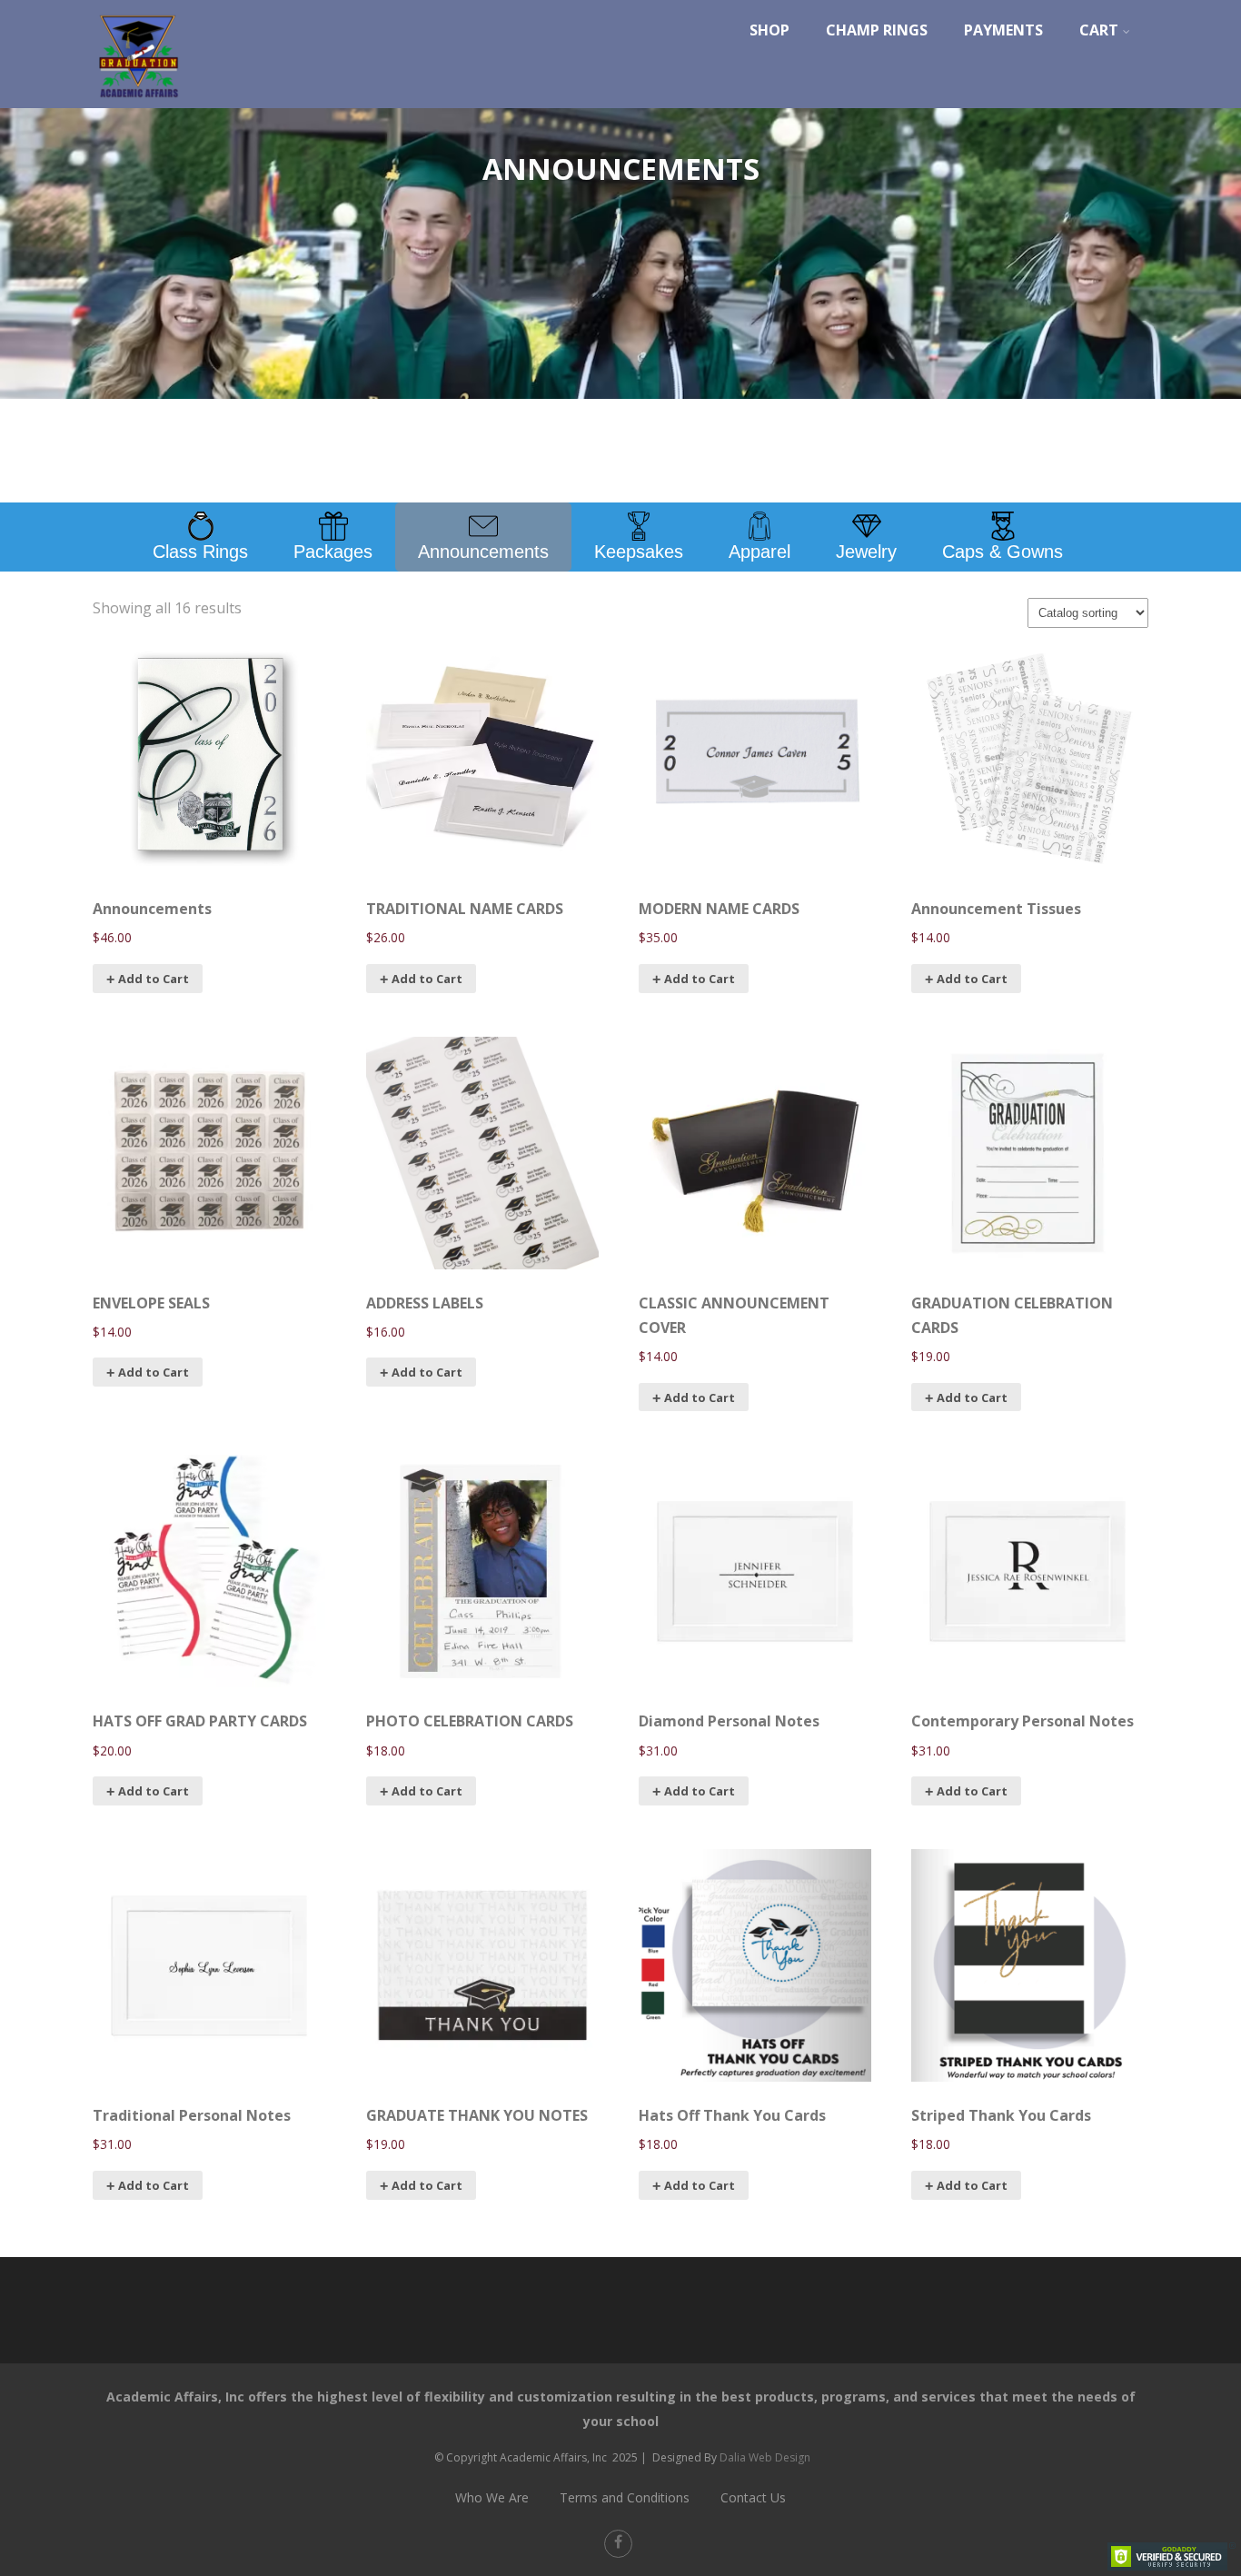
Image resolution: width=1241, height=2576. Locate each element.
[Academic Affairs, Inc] (138, 103)
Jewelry (866, 552)
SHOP (769, 30)
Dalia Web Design (765, 2457)
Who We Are (492, 2497)
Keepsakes (639, 552)
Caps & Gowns (1003, 552)
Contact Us (753, 2497)
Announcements (483, 552)
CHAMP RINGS (877, 30)
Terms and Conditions (625, 2497)
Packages (333, 552)
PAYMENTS (1003, 30)
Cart (1099, 30)
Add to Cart (154, 979)
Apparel (759, 552)
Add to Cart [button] (700, 1397)
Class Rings (200, 552)
